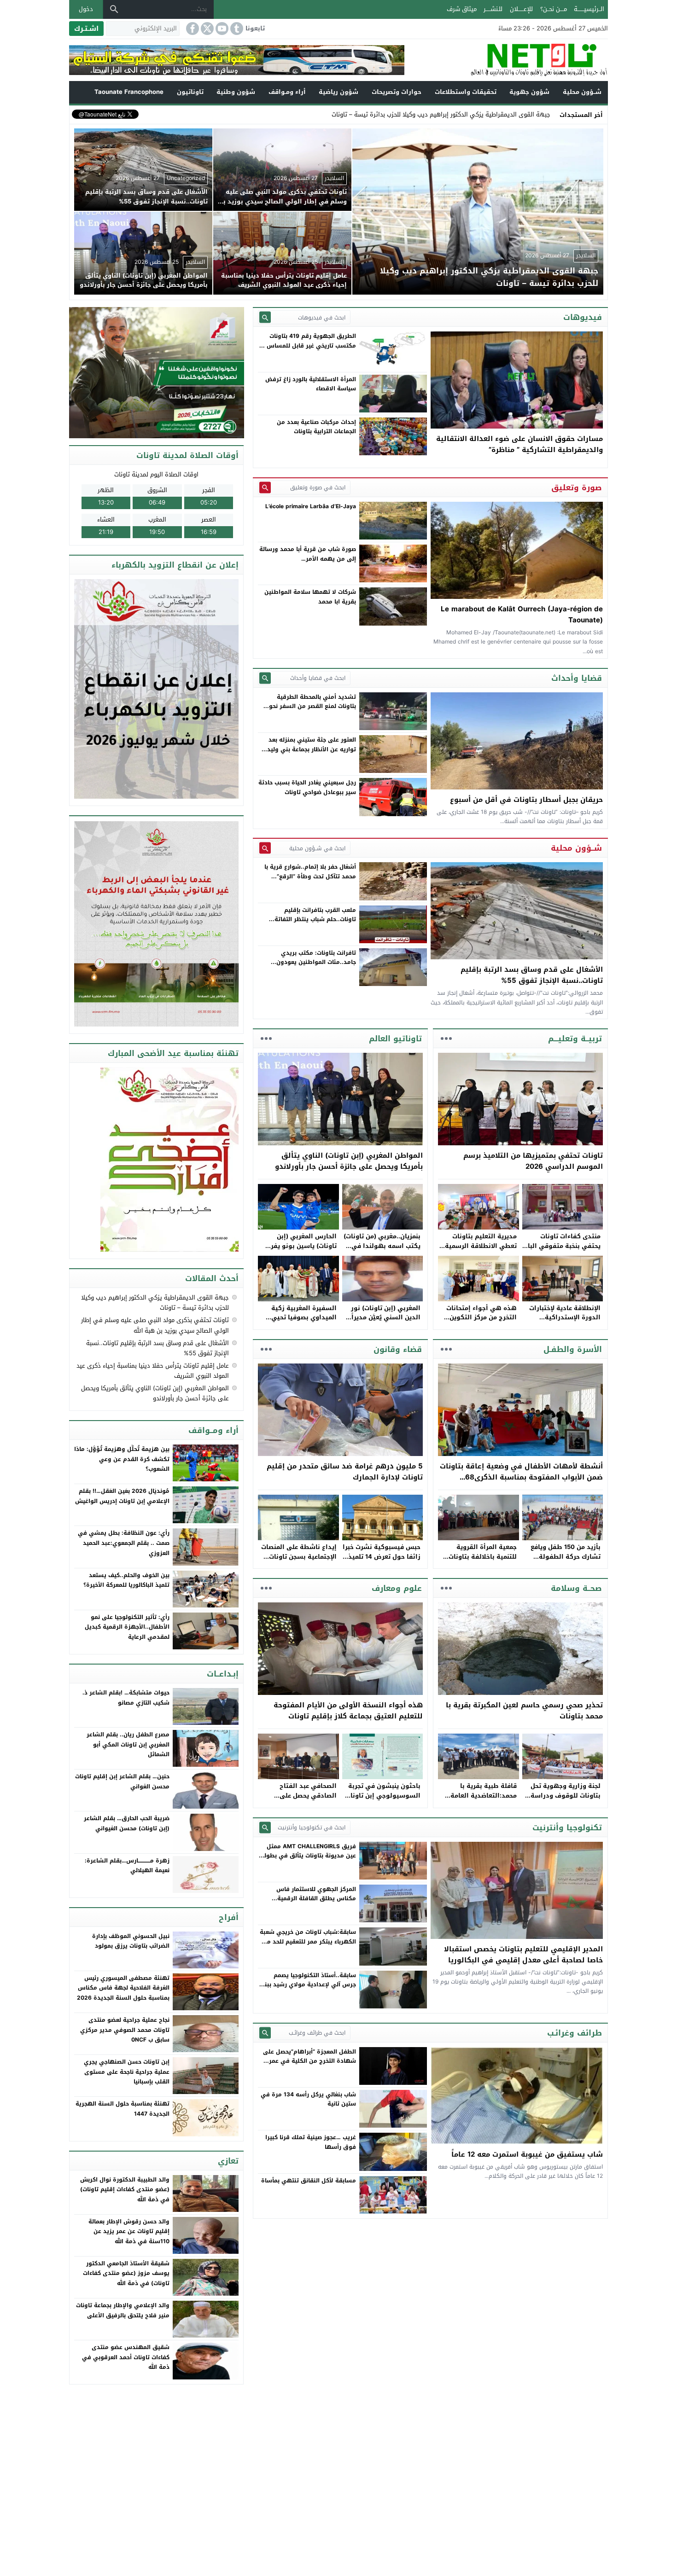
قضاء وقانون (398, 1349)
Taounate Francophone (129, 92)
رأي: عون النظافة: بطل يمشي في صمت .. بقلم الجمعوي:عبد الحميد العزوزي (124, 1543)
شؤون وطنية (236, 92)
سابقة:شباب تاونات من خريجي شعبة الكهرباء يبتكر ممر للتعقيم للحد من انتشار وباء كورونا (308, 1941)
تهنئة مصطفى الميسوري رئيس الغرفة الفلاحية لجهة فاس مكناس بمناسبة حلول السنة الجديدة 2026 (123, 1988)
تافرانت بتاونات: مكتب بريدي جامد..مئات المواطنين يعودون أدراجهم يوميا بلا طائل (316, 962)
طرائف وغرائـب (575, 2033)
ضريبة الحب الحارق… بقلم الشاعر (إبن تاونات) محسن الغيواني (127, 1823)
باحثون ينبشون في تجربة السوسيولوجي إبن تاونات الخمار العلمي (383, 1796)
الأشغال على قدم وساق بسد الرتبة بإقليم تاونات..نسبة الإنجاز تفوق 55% (532, 975)
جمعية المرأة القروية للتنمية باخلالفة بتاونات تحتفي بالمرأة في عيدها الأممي (481, 1561)
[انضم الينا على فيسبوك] (192, 29)
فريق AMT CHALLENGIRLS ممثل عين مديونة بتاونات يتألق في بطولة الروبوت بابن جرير (308, 1856)
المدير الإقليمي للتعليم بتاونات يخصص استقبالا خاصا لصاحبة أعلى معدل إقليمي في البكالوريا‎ (523, 1955)
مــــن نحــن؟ (554, 9)
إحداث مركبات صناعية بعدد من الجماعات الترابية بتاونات (316, 427)
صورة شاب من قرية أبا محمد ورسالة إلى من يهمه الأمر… (308, 554)
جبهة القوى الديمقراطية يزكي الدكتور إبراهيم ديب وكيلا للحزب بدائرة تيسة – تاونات (155, 1303)
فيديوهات (583, 317)
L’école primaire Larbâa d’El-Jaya (311, 506)
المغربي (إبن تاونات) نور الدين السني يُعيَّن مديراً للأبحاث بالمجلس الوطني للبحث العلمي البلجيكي (385, 1322)
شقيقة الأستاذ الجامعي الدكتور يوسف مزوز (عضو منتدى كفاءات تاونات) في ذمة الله (126, 2273)
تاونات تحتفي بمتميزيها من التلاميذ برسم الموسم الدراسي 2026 (533, 1161)
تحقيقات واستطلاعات (466, 92)
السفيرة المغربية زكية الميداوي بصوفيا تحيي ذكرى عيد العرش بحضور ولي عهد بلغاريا (302, 1322)
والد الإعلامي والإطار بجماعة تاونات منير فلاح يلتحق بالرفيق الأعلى (123, 2310)
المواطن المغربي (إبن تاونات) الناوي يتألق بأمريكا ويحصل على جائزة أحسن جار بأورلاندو (349, 1161)
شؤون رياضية (338, 92)
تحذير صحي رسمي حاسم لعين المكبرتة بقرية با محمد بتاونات (524, 1711)
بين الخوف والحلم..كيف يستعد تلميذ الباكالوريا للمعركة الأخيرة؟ (126, 1580)
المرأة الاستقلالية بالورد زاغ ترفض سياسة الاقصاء (311, 384)
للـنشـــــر (493, 9)
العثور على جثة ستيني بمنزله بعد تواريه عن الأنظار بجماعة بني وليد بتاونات (312, 749)
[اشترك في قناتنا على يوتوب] (221, 29)
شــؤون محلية (582, 92)
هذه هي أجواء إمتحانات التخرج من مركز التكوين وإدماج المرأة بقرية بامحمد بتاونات (478, 1322)
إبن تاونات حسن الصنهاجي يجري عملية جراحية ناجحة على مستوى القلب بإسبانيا (127, 2072)
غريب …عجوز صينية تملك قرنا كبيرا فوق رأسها (311, 2142)
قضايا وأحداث (577, 678)
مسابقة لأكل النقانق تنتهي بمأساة (309, 2181)
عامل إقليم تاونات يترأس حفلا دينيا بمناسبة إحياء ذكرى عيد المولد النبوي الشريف (153, 1371)
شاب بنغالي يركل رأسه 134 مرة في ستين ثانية (308, 2099)
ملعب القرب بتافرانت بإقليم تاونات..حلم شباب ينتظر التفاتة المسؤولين (315, 920)
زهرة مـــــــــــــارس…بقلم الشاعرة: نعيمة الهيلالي (127, 1866)
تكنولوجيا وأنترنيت (567, 1828)
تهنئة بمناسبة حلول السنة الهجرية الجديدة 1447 (123, 2109)
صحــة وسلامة (576, 1588)
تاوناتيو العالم (395, 1039)
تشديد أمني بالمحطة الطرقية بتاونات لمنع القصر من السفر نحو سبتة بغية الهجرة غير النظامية (312, 706)
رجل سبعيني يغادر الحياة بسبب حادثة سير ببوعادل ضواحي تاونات (307, 787)
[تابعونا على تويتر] (206, 29)
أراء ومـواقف (287, 92)
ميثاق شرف (462, 9)
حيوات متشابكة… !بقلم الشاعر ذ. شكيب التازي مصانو (126, 1698)
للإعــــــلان (521, 9)
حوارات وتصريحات (397, 92)
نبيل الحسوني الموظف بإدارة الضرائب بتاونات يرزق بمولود (131, 1941)
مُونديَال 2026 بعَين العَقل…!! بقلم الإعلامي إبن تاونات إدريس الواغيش (122, 1496)
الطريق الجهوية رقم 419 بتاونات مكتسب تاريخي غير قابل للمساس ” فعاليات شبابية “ (309, 345)
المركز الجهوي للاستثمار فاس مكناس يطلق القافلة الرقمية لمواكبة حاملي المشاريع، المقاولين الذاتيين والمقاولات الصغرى (309, 1903)
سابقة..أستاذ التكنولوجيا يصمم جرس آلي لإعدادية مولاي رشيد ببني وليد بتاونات (308, 1985)
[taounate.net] (506, 60)
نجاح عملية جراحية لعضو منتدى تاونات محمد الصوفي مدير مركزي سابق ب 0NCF (125, 2030)
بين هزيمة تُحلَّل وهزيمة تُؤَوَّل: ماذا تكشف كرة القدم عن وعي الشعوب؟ (122, 1459)
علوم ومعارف (397, 1588)
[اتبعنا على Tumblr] (236, 29)
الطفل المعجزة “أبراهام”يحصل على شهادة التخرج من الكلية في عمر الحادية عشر (309, 2061)
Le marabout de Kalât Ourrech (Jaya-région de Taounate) (522, 615)
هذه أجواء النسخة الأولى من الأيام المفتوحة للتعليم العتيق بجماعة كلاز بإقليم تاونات (348, 1711)
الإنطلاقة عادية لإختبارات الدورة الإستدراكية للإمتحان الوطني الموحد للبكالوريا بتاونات (565, 1322)
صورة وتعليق (577, 487)
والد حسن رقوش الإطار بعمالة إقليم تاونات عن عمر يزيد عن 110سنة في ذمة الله (129, 2231)
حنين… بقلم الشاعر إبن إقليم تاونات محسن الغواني (122, 1781)
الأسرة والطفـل (573, 1349)
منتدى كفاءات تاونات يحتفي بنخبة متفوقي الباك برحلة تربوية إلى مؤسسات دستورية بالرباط (562, 1250)
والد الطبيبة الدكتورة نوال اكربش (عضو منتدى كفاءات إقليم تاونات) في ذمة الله (125, 2190)
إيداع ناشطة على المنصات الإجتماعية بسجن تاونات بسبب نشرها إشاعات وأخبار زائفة (299, 1561)
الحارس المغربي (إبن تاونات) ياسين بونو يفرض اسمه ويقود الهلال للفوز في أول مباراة (299, 1250)
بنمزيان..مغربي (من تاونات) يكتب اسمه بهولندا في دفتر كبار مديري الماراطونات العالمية (382, 1250)
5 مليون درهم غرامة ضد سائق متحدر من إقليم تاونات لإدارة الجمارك (345, 1472)
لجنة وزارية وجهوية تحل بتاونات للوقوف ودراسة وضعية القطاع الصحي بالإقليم (566, 1800)
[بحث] (114, 9)
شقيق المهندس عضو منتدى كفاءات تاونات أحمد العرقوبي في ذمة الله (126, 2357)
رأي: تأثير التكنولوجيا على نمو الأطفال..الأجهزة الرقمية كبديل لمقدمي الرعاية (127, 1627)
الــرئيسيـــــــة (589, 9)
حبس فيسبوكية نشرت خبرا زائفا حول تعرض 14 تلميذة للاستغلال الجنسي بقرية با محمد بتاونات (382, 1561)
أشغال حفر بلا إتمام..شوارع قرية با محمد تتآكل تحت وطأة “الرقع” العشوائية (310, 876)
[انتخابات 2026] (157, 373)
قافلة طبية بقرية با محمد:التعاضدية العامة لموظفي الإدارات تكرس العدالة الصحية (482, 1800)
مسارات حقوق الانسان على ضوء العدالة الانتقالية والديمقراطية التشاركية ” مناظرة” (519, 444)
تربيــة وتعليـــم (575, 1039)
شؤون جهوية (529, 92)
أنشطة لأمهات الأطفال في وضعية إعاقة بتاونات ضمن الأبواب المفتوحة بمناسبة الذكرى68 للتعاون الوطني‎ (521, 1477)
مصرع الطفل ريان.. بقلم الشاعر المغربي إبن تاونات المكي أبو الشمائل (128, 1744)
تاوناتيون (190, 92)
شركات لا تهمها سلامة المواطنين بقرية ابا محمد (310, 597)
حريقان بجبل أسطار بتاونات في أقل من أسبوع (526, 800)
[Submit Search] (265, 317)
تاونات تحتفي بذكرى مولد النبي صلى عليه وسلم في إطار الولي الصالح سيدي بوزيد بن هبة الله (155, 1325)
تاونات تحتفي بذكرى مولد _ (515, 114)
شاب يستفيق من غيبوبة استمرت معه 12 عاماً (527, 2154)
